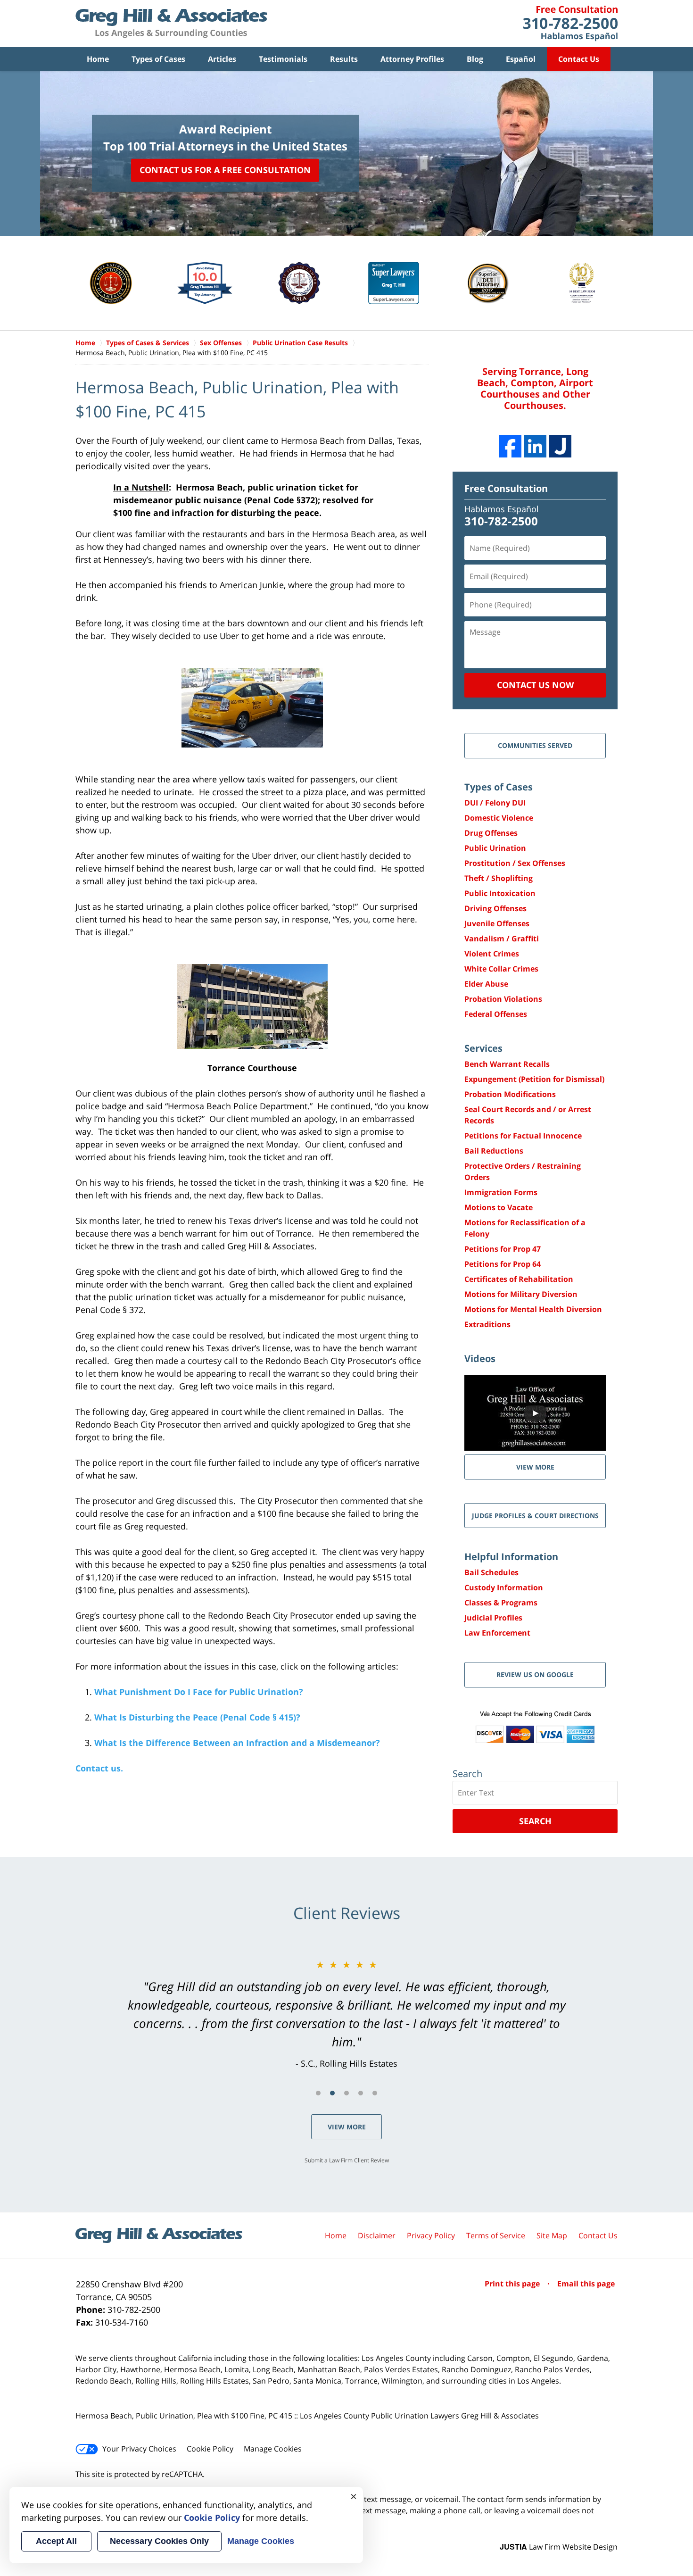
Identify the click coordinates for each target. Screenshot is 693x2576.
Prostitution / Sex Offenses (515, 863)
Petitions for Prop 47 (503, 1249)
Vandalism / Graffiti (502, 939)
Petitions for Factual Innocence (523, 1136)
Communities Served (535, 745)
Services (483, 1048)
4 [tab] (361, 2093)
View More (347, 2127)
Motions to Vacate (499, 1207)
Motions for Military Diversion (521, 1294)
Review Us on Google (535, 1674)
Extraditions (487, 1324)
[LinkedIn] (535, 446)
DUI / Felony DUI (495, 803)
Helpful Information (511, 1557)
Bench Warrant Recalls (507, 1064)
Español (521, 59)
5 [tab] (375, 2093)
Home (98, 59)
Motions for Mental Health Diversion (533, 1309)
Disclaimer (377, 2235)
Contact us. (99, 1768)
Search (535, 1821)
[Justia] (560, 446)
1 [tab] (318, 2093)
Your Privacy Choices (139, 2449)
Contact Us (579, 59)
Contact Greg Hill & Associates (570, 24)
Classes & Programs (501, 1603)
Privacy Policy (431, 2235)
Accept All (56, 2541)
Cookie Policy (210, 2449)
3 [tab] (346, 2093)
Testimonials (283, 59)
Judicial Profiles (493, 1618)
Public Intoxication (500, 893)
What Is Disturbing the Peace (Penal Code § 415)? (197, 1717)
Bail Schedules (491, 1572)
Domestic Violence (499, 818)
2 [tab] (332, 2093)
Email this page (586, 2284)
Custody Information (504, 1587)
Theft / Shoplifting (499, 878)
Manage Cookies (273, 2449)
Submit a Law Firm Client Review (347, 2160)
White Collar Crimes (501, 969)
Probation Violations (503, 999)
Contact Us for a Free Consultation (225, 170)
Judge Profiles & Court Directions (535, 1516)
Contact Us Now (535, 685)
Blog (475, 59)
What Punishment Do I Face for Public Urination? (199, 1692)
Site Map (552, 2235)
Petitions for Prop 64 (503, 1264)
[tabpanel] (346, 2014)
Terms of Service (496, 2235)
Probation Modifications (510, 1094)
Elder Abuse (486, 984)
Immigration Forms (501, 1192)
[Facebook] (510, 446)
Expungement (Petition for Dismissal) (534, 1079)
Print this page (513, 2284)
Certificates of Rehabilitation (519, 1279)
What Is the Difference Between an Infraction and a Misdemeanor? (237, 1743)
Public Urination (495, 848)
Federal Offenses (496, 1014)
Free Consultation (506, 488)
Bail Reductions (494, 1151)
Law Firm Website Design (559, 2547)
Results (344, 59)
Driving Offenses (495, 908)
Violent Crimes (492, 954)
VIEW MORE (535, 1467)
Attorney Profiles (412, 59)
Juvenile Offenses (497, 923)
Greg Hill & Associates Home (171, 24)
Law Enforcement (497, 1633)
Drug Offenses (491, 833)
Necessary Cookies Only (159, 2541)
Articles (222, 59)
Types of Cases (158, 59)
